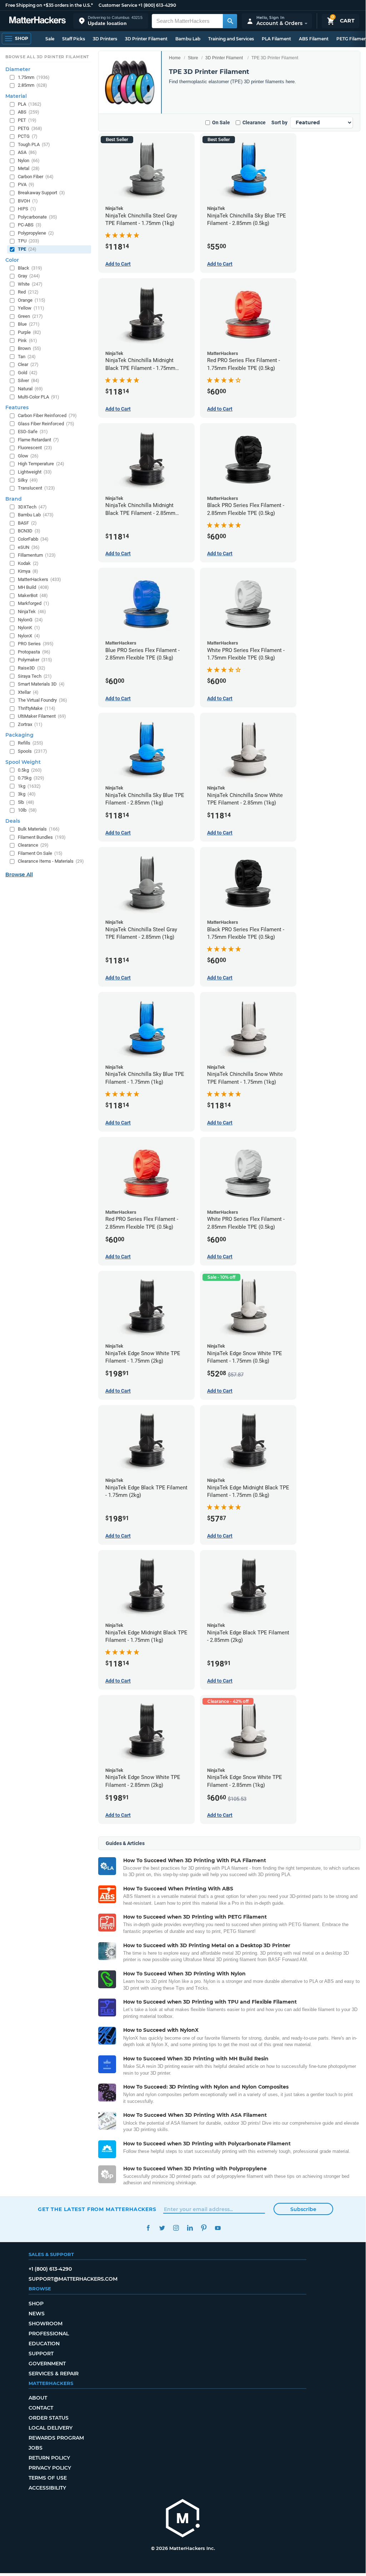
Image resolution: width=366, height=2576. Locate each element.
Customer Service (118, 5)
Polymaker (35, 660)
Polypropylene (36, 233)
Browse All (19, 874)
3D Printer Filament (146, 39)
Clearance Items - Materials (51, 861)
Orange (32, 300)
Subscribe (303, 2209)
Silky (28, 480)
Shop (36, 2304)
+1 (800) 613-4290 (157, 5)
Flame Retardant (38, 440)
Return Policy (49, 2458)
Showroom (46, 2324)
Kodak (28, 563)
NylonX (29, 636)
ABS (29, 112)
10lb (27, 810)
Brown (29, 348)
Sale (50, 39)
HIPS (27, 209)
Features (17, 407)
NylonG (30, 620)
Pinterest (204, 2228)
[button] (111, 21)
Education (44, 2344)
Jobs (36, 2448)
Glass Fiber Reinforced (46, 424)
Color (12, 260)
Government (47, 2364)
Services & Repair (54, 2374)
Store (193, 58)
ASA (27, 152)
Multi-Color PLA (39, 397)
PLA (30, 104)
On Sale (221, 122)
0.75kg (31, 778)
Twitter (162, 2228)
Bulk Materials (39, 829)
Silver (29, 380)
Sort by (279, 122)
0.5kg (30, 770)
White (30, 284)
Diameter (18, 69)
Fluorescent (35, 448)
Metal (29, 168)
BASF (27, 523)
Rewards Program (56, 2438)
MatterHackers (39, 579)
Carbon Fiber (36, 177)
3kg (27, 794)
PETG (30, 128)
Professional (49, 2334)
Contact (41, 2408)
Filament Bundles (42, 837)
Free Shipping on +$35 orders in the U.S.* (49, 5)
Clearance (254, 122)
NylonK (29, 628)
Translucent (36, 488)
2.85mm (32, 85)
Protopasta (34, 652)
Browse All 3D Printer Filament (47, 57)
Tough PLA (34, 144)
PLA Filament (276, 39)
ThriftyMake (37, 708)
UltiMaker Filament (42, 716)
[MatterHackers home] (37, 21)
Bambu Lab (188, 39)
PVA (26, 184)
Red (28, 292)
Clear (28, 364)
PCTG (28, 136)
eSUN (29, 547)
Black (30, 268)
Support (41, 2354)
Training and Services (231, 39)
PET (27, 120)
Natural (30, 389)
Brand (14, 499)
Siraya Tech (35, 676)
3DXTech (32, 507)
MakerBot (33, 595)
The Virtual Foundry (42, 700)
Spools (32, 751)
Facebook (148, 2228)
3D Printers (105, 39)
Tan (27, 357)
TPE (27, 249)
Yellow (31, 308)
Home (175, 58)
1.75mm (34, 77)
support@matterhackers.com (73, 2279)
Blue (29, 324)
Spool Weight (23, 762)
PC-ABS (30, 225)
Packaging (19, 735)
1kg (29, 786)
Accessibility (47, 2488)
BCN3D (29, 531)
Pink (27, 340)
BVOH (28, 201)
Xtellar (28, 692)
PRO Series (36, 644)
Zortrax (30, 724)
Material (16, 96)
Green (30, 316)
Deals (13, 821)
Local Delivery (51, 2428)
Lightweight (35, 472)
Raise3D (32, 668)
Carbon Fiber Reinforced (47, 415)
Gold (28, 373)
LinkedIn (190, 2228)
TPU (29, 241)
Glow (28, 456)
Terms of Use (48, 2478)
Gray (29, 276)
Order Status (49, 2418)
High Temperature (41, 464)
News (37, 2314)
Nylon (29, 161)
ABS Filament (314, 39)
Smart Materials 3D (41, 684)
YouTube (218, 2228)
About (38, 2398)
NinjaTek (32, 612)
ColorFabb (33, 539)
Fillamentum (37, 555)
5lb (26, 802)
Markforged (34, 603)
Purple (29, 332)
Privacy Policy (50, 2468)
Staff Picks (74, 39)
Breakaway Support (41, 193)
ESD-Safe (33, 432)
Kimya (28, 571)
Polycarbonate (37, 217)
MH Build (33, 587)
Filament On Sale (40, 853)
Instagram (176, 2228)
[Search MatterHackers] (230, 21)
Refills (31, 743)
